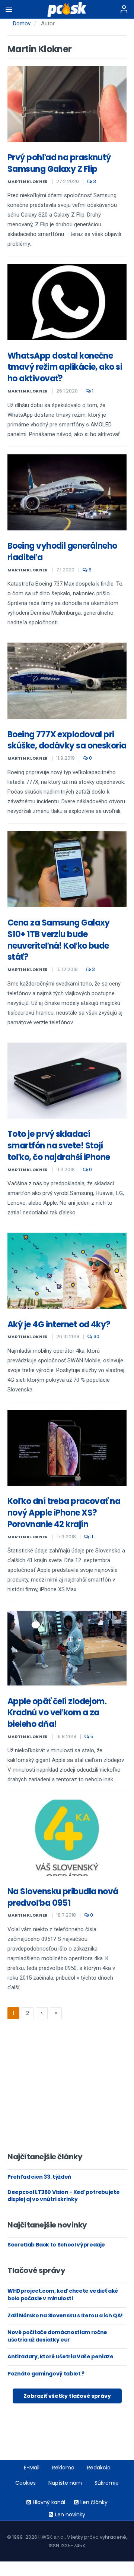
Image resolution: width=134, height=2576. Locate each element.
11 (91, 1537)
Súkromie (107, 2483)
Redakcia (99, 2468)
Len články (94, 2502)
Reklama (63, 2468)
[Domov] (67, 9)
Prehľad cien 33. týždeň (39, 2177)
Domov (22, 23)
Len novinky (70, 2514)
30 (96, 1336)
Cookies (25, 2483)
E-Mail (32, 2468)
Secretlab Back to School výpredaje (56, 2245)
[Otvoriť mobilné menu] (9, 9)
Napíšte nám (65, 2483)
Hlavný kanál (49, 2502)
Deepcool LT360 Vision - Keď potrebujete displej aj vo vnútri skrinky (63, 2196)
